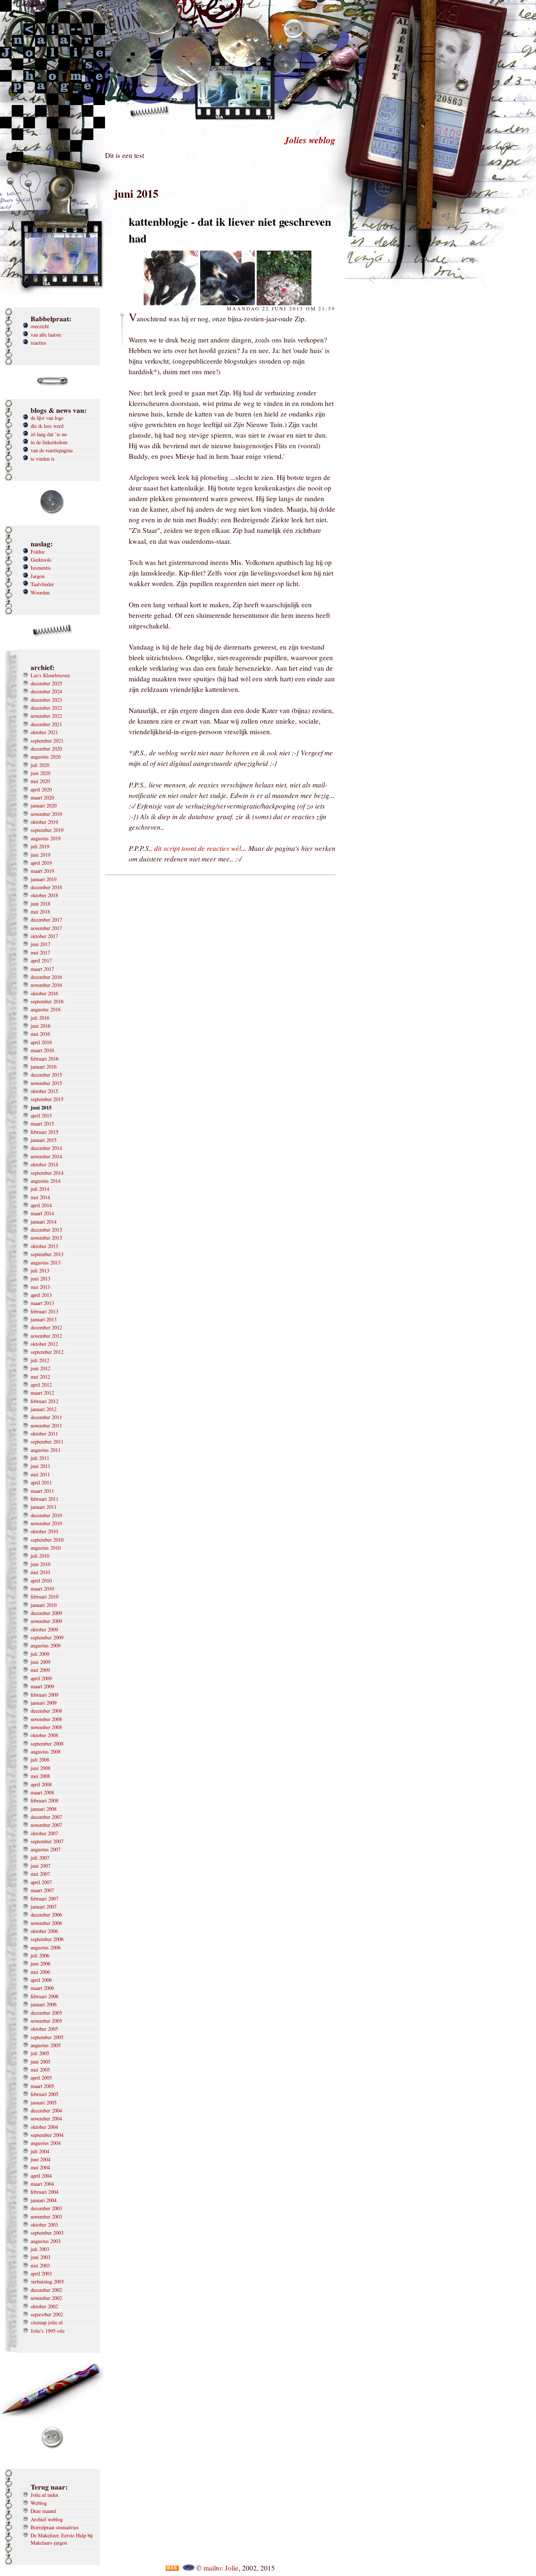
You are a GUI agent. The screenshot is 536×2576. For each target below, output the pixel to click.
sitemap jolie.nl (47, 2322)
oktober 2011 (44, 1434)
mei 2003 (40, 2265)
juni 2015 (41, 1108)
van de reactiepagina (52, 450)
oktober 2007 (44, 1833)
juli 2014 (40, 1189)
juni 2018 (40, 904)
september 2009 (47, 1637)
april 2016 (41, 1042)
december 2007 (46, 1817)
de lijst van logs (47, 418)
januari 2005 (44, 2102)
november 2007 (46, 1825)
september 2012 (47, 1352)
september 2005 (47, 2037)
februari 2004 (44, 2192)
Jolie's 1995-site (48, 2331)
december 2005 (46, 2013)
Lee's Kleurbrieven (50, 675)
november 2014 (46, 1156)
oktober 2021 (44, 732)
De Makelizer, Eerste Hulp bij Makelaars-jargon (62, 2539)
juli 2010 (40, 1556)
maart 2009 (42, 1686)
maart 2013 (42, 1303)
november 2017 (46, 928)
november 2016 (46, 985)
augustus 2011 (46, 1450)
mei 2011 (40, 1474)
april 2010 (41, 1581)
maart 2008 (42, 1792)
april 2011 (41, 1482)
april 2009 (41, 1678)
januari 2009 (44, 1703)
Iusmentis (41, 568)
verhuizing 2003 (47, 2281)
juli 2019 (40, 846)
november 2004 (46, 2118)
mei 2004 (40, 2167)
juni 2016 (40, 1026)
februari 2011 (44, 1499)
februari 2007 (44, 1899)
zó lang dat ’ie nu (49, 434)
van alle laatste (46, 335)
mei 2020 (40, 781)
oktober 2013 (44, 1246)
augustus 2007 (46, 1849)
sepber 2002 (47, 2314)
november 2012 (46, 1336)
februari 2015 (44, 1132)
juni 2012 (40, 1368)
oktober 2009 (44, 1629)
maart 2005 (42, 2086)
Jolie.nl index (44, 2495)
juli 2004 (40, 2151)
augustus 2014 (46, 1181)
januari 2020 (44, 805)
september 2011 (47, 1442)
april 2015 (41, 1115)
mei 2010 (40, 1572)
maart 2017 (42, 969)
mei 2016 (40, 1034)
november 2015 (46, 1083)
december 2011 (46, 1417)
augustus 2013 (46, 1262)
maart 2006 (42, 1988)
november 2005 (46, 2021)
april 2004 (41, 2176)
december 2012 (46, 1327)
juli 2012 (40, 1360)
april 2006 (41, 1980)
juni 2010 (40, 1564)
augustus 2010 (46, 1548)
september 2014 (47, 1173)
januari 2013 (44, 1319)
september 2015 (47, 1099)
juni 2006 (40, 1963)
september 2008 (47, 1744)
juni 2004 (40, 2159)
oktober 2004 (44, 2127)
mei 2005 (40, 2070)
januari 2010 (44, 1605)
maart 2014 (42, 1213)
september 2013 (47, 1254)
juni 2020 (40, 773)
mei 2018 (40, 912)
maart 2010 (42, 1589)
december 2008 (46, 1711)
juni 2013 (40, 1279)
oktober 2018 (44, 895)
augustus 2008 (46, 1752)
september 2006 (47, 1939)
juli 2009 (40, 1654)
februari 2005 (44, 2094)
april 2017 (41, 960)
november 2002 (46, 2298)
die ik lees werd (47, 426)
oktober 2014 (44, 1164)
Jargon (38, 576)
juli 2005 (40, 2053)
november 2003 (46, 2217)
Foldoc (38, 552)
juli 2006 (40, 1955)
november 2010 (46, 1523)
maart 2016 (42, 1050)
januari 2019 (44, 879)
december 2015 (46, 1075)
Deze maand (43, 2511)
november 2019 (46, 814)
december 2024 (46, 691)
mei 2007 (40, 1874)
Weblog (39, 2503)
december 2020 (46, 749)
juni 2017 (40, 944)
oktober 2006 (44, 1931)
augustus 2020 (46, 757)
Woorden (40, 592)
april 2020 (41, 789)
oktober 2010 (44, 1531)
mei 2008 (40, 1776)
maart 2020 (42, 797)
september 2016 (47, 1001)
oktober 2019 (44, 822)
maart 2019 (42, 871)
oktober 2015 (44, 1091)
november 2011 (46, 1425)
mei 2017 (40, 952)
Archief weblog (47, 2519)
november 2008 (46, 1719)
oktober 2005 (44, 2029)
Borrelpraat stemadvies (55, 2527)
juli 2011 (40, 1458)
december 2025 (46, 683)
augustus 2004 (46, 2143)
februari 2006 (44, 1996)
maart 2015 (42, 1124)
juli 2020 (40, 765)
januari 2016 (44, 1067)
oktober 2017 (44, 936)
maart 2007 (42, 1890)
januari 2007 (44, 1907)
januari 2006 (44, 2004)
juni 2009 (40, 1662)
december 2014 (46, 1148)
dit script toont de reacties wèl (198, 848)
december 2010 (46, 1515)
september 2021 (47, 741)
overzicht (40, 326)
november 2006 (46, 1923)
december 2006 (46, 1915)
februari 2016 (44, 1059)
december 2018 (46, 887)
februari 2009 (44, 1695)
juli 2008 (40, 1760)
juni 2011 (40, 1466)
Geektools (41, 560)
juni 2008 (40, 1768)
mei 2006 (40, 1972)
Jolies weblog (310, 140)
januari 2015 (44, 1140)
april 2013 (41, 1295)
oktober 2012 (44, 1344)
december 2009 (46, 1613)
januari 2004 (44, 2200)
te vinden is (43, 459)
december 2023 (46, 700)
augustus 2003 (46, 2241)
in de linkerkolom (49, 442)
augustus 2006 (46, 1947)
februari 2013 (44, 1311)
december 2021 (46, 724)
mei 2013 (40, 1287)
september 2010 (47, 1540)
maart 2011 (42, 1491)
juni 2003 (40, 2257)
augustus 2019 (46, 838)
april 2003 (41, 2273)
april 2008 (41, 1784)
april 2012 (41, 1385)
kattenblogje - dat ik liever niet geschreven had (230, 230)
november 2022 (46, 716)
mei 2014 (40, 1197)
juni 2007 (40, 1866)
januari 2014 (44, 1222)
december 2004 (46, 2110)
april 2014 (41, 1205)
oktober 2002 (44, 2306)
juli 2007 (40, 1858)
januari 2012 (44, 1409)
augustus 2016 (46, 1009)
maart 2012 (42, 1393)
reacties (38, 343)
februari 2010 (44, 1597)
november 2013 (46, 1238)
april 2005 (41, 2078)
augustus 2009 (46, 1645)
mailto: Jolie (221, 2568)
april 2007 (41, 1882)
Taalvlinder (42, 584)
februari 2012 (44, 1401)
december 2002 (46, 2290)
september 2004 (47, 2135)
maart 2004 (42, 2184)
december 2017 (46, 920)
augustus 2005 (46, 2045)
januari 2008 (44, 1809)
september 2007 (47, 1841)
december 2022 (46, 708)
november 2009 (46, 1621)
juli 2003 (40, 2249)
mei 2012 (40, 1377)
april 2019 (41, 863)
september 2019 (47, 830)
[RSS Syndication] (172, 2568)
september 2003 (47, 2233)
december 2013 (46, 1230)
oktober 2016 (44, 993)
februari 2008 (44, 1800)
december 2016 (46, 977)
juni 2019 (40, 855)
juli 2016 (40, 1018)
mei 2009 (40, 1670)
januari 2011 (44, 1507)
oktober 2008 (44, 1735)
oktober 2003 (44, 2225)
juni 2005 (40, 2062)
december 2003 (46, 2208)
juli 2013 (40, 1270)
